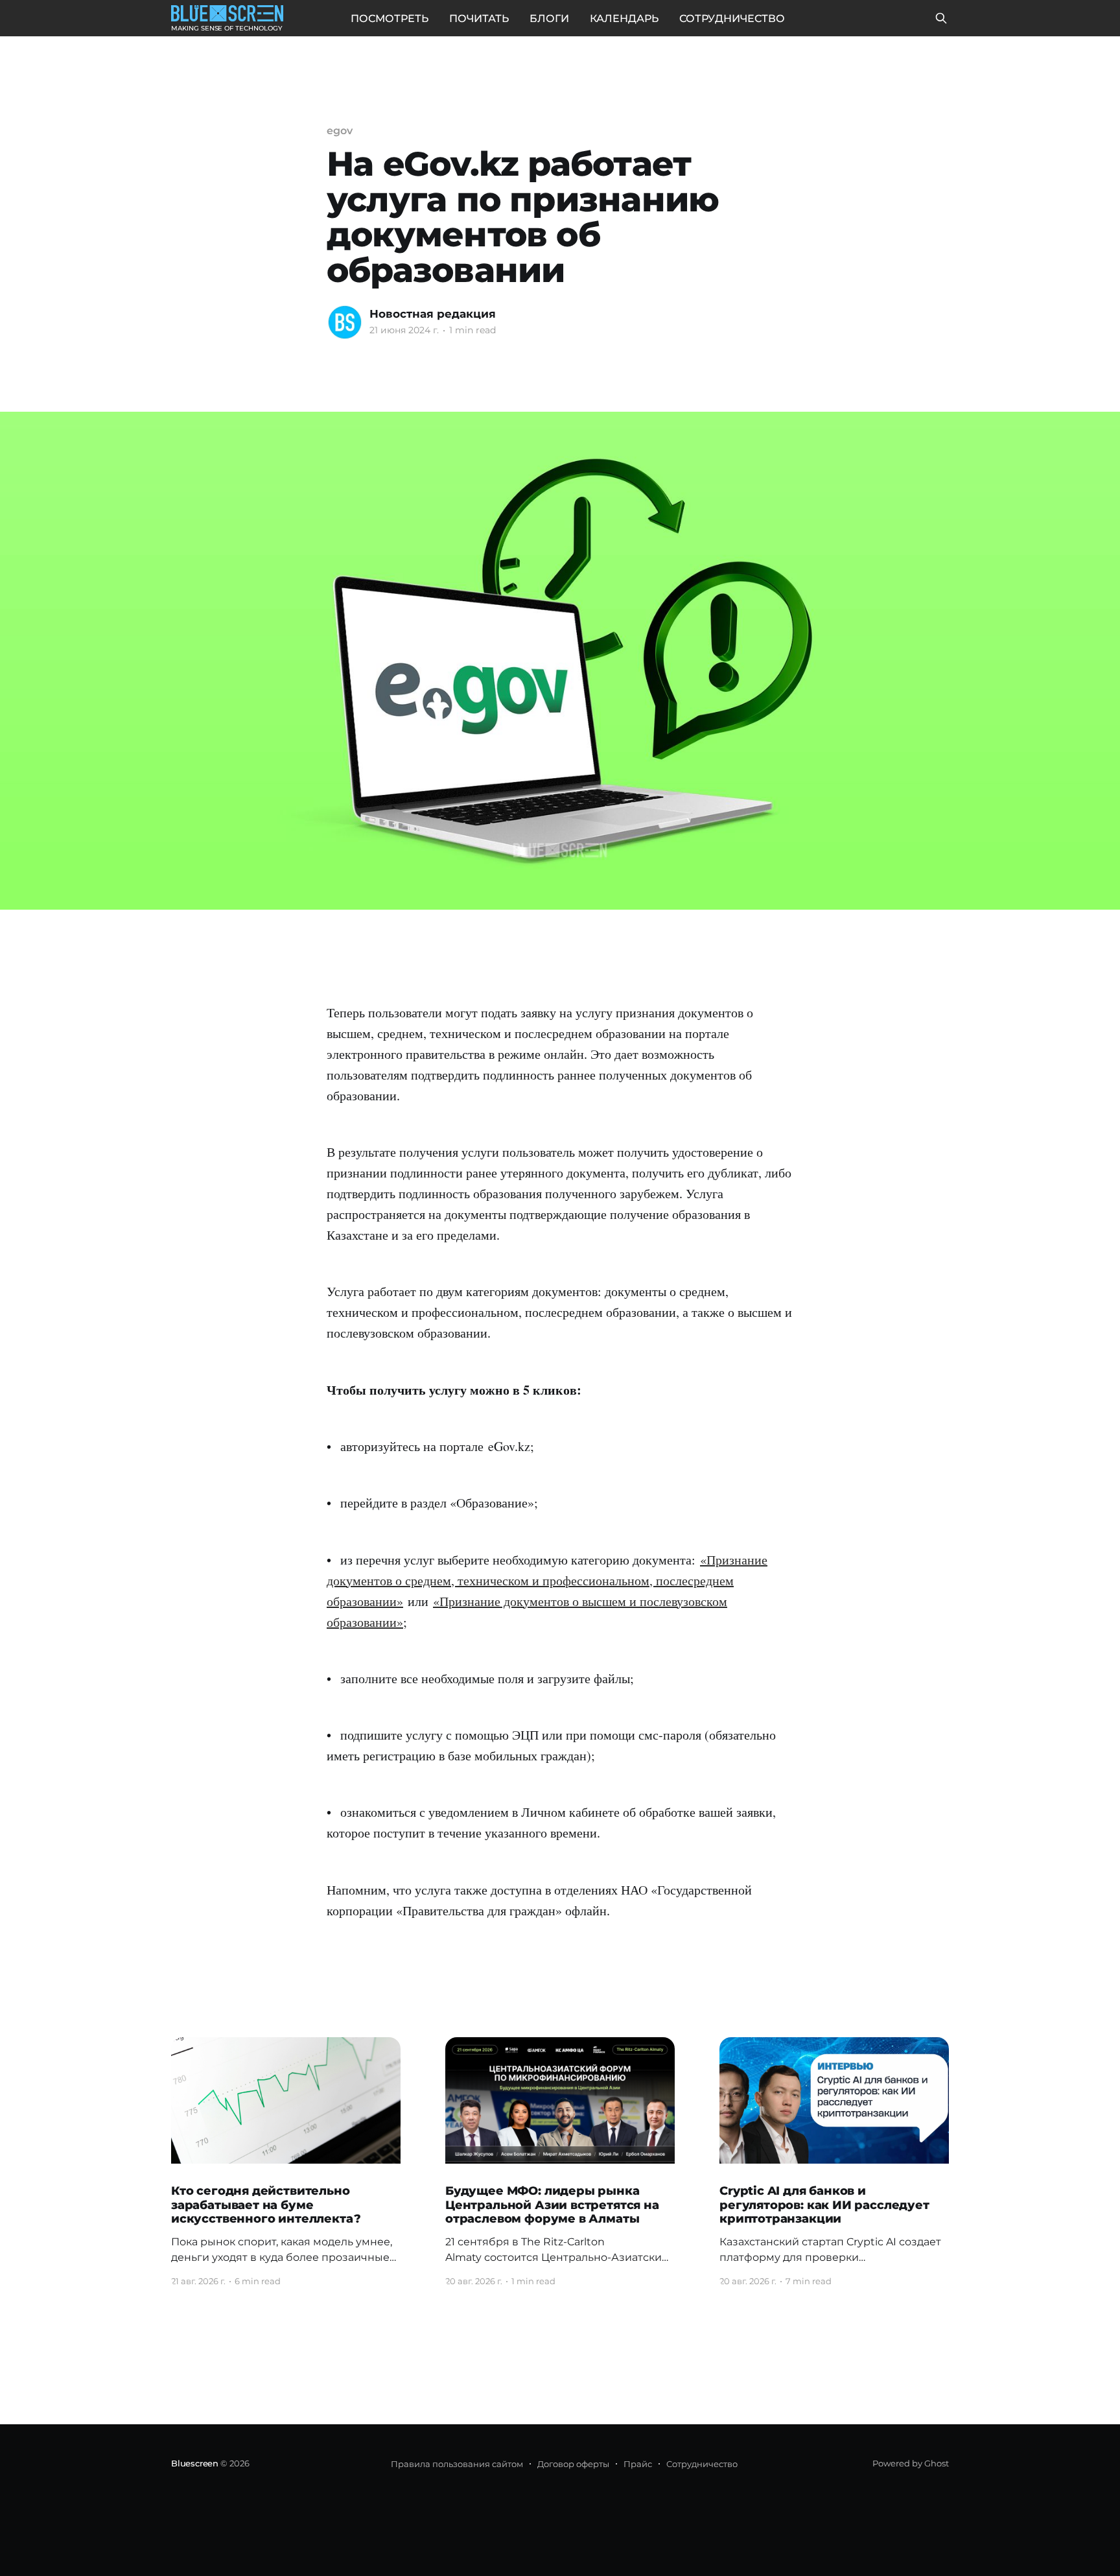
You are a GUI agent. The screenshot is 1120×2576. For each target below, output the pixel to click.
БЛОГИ (549, 18)
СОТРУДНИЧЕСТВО (732, 18)
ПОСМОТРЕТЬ (390, 18)
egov (340, 131)
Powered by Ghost (911, 2463)
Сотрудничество (702, 2464)
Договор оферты (573, 2464)
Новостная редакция (433, 314)
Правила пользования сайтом (457, 2464)
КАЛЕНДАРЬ (624, 18)
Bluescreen (195, 2463)
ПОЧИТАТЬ (479, 18)
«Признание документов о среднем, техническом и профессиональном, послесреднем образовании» (547, 1580)
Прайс (638, 2464)
